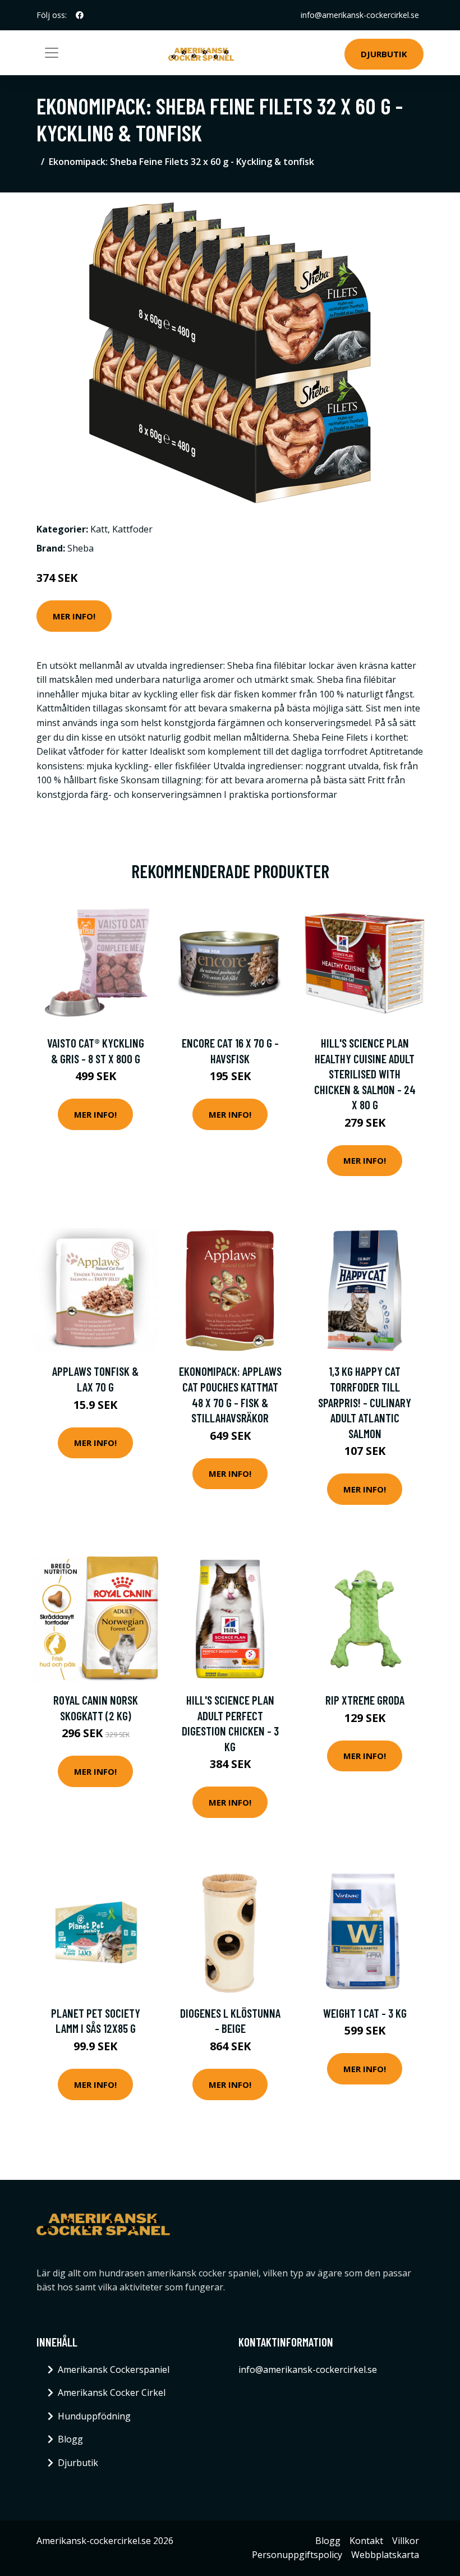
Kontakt (366, 2541)
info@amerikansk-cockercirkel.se (360, 15)
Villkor (406, 2541)
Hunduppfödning (94, 2416)
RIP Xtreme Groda (365, 1700)
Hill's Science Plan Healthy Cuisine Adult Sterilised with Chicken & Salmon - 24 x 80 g (365, 1074)
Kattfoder (132, 529)
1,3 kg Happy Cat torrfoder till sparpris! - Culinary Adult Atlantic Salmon (365, 1402)
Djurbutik (384, 54)
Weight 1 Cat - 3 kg (365, 2013)
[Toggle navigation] (52, 53)
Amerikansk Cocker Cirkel (112, 2393)
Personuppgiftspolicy (297, 2555)
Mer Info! (74, 616)
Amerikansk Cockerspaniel (114, 2370)
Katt (99, 529)
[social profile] (80, 15)
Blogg (70, 2439)
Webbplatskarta (385, 2555)
